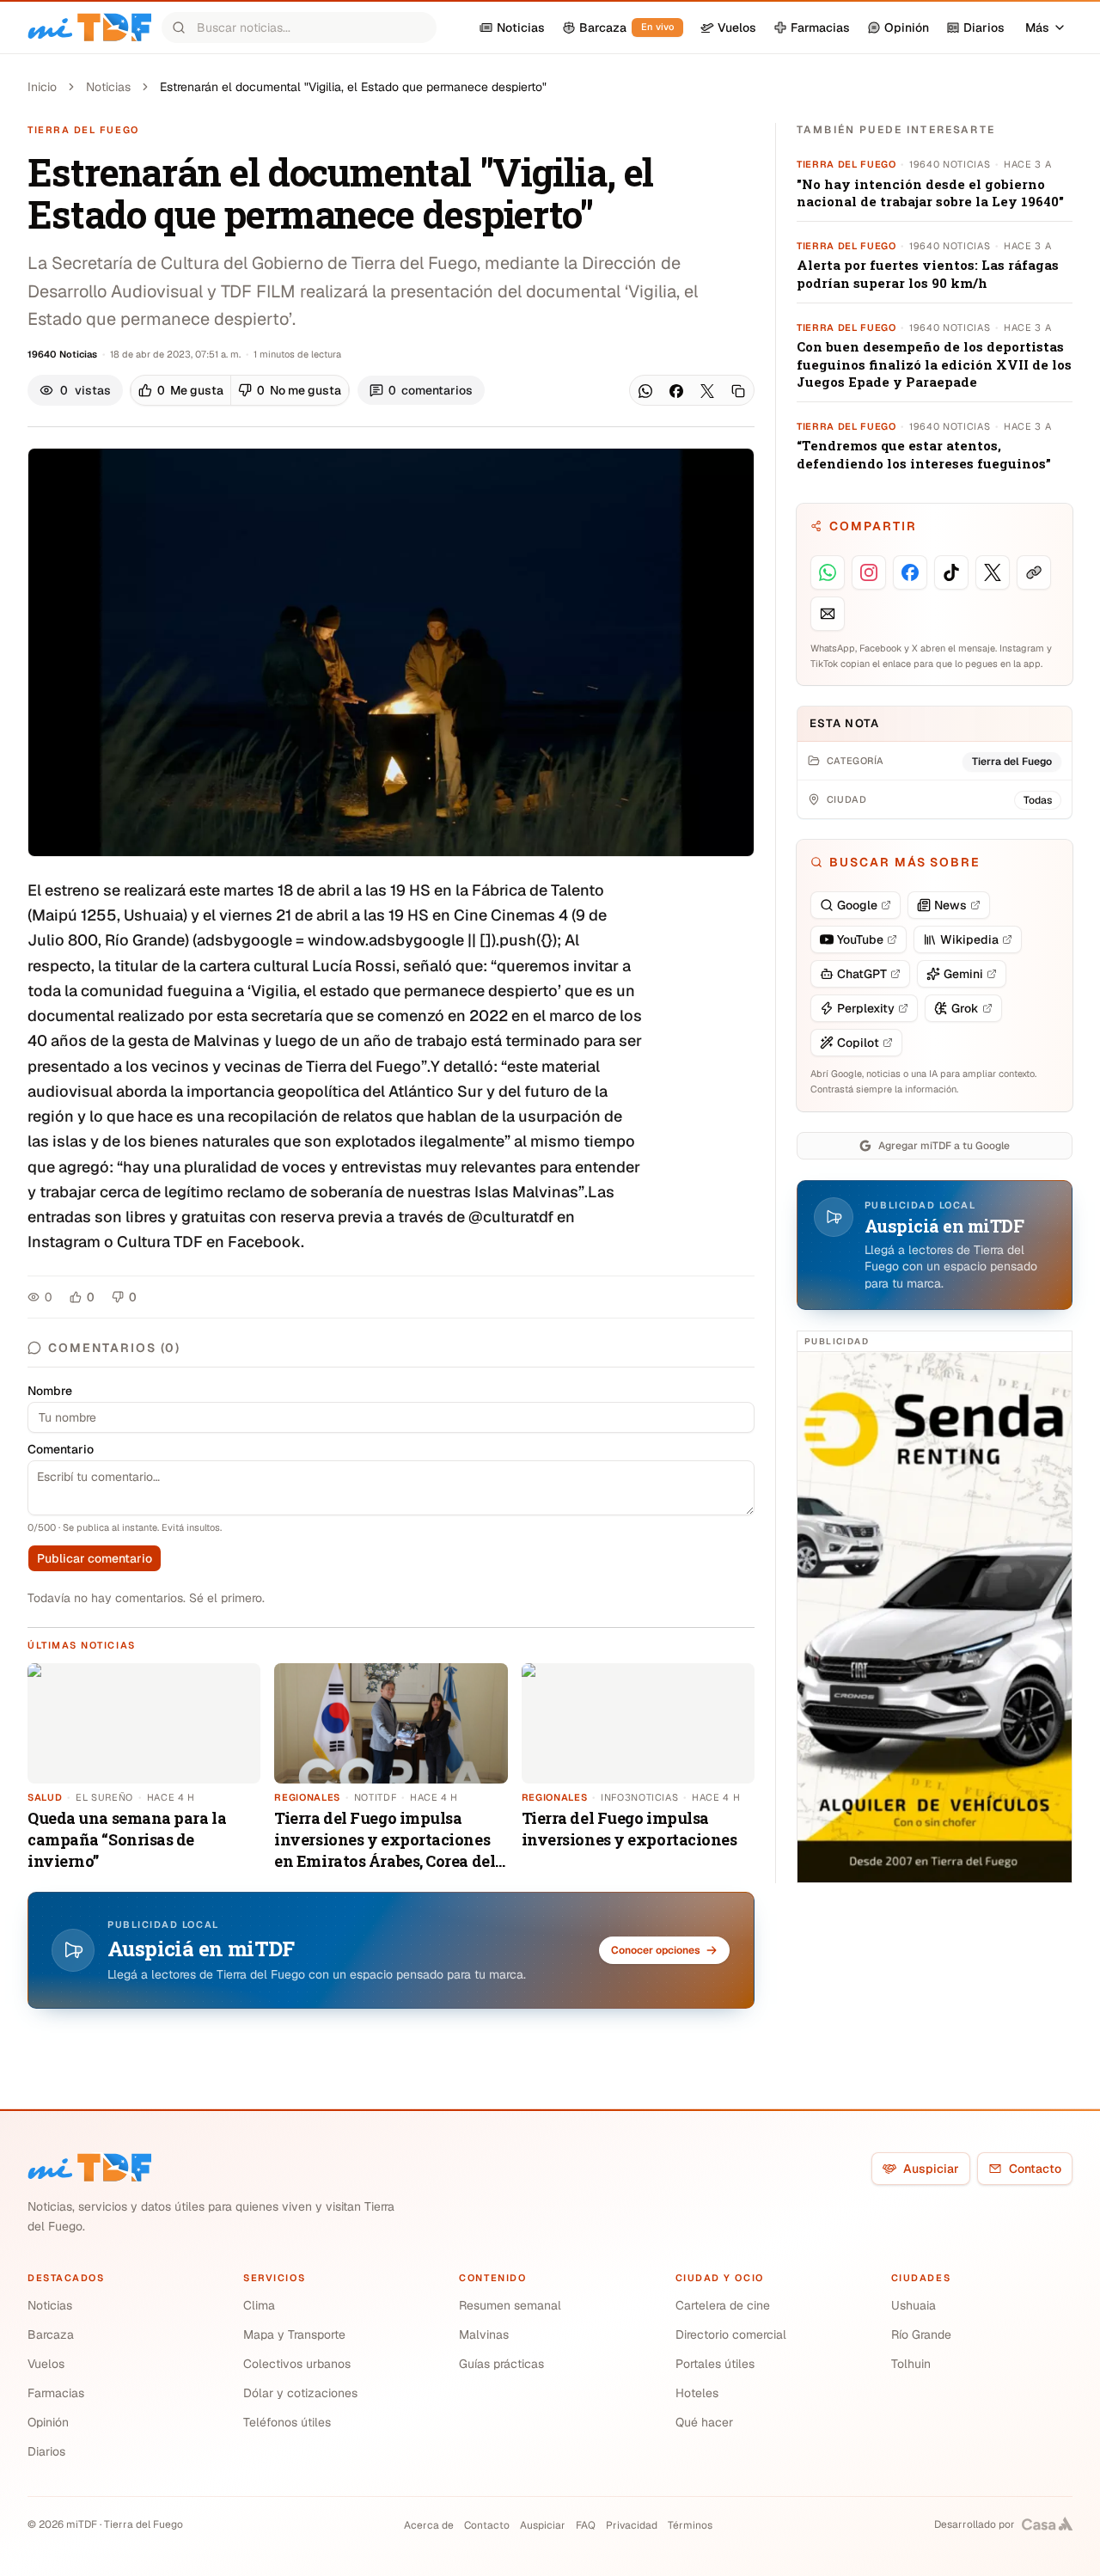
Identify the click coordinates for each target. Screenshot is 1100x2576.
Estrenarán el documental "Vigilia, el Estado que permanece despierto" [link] (353, 87)
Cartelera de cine (723, 2305)
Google (857, 905)
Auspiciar (931, 2169)
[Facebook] (676, 391)
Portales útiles (715, 2364)
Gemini (963, 974)
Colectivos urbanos (297, 2364)
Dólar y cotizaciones (300, 2393)
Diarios (46, 2451)
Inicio (42, 87)
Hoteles (697, 2393)
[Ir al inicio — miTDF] (89, 28)
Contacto (1035, 2169)
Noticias (108, 87)
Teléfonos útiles (287, 2422)
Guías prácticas (501, 2364)
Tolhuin (911, 2364)
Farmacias (56, 2393)
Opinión (48, 2422)
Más (1037, 28)
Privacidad (632, 2525)
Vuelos (46, 2364)
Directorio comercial (731, 2334)
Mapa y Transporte (294, 2334)
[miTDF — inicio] (89, 2168)
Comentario (61, 1449)
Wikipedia (969, 939)
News (950, 905)
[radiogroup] (240, 390)
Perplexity (866, 1008)
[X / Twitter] (707, 391)
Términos (690, 2525)
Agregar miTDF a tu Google (944, 1146)
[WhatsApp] (645, 391)
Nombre (50, 1391)
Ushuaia (914, 2305)
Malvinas (484, 2334)
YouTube (860, 939)
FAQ (586, 2525)
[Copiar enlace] (738, 391)
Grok (965, 1008)
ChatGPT (862, 974)
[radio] (181, 390)
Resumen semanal (510, 2305)
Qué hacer (704, 2422)
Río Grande (921, 2334)
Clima (259, 2305)
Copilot (858, 1043)
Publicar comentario (95, 1558)
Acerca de (429, 2525)
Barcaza (51, 2334)
